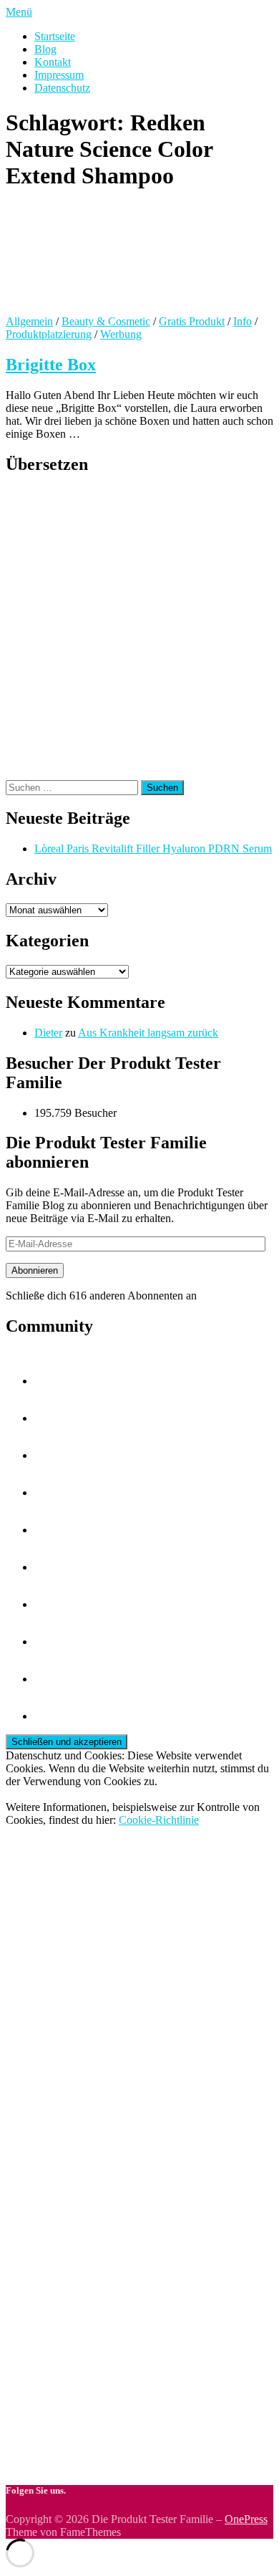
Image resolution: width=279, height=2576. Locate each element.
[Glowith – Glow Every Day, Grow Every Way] (52, 1567)
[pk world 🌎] (52, 1642)
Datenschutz (62, 88)
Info (243, 321)
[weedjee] (52, 1604)
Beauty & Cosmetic (106, 321)
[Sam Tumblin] (52, 1418)
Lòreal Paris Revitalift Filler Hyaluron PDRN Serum (153, 849)
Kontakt (53, 62)
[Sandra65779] (52, 1716)
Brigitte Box (51, 365)
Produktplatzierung (49, 334)
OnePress (246, 2519)
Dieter (48, 1033)
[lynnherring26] (52, 1679)
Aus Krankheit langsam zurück (148, 1033)
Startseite (55, 36)
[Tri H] (52, 1530)
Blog (45, 49)
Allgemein (29, 321)
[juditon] (52, 1381)
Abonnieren (35, 1270)
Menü (19, 12)
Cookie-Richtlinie (159, 1820)
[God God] (52, 1455)
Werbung (121, 334)
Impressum (59, 75)
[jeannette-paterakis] (52, 1493)
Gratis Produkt (192, 321)
